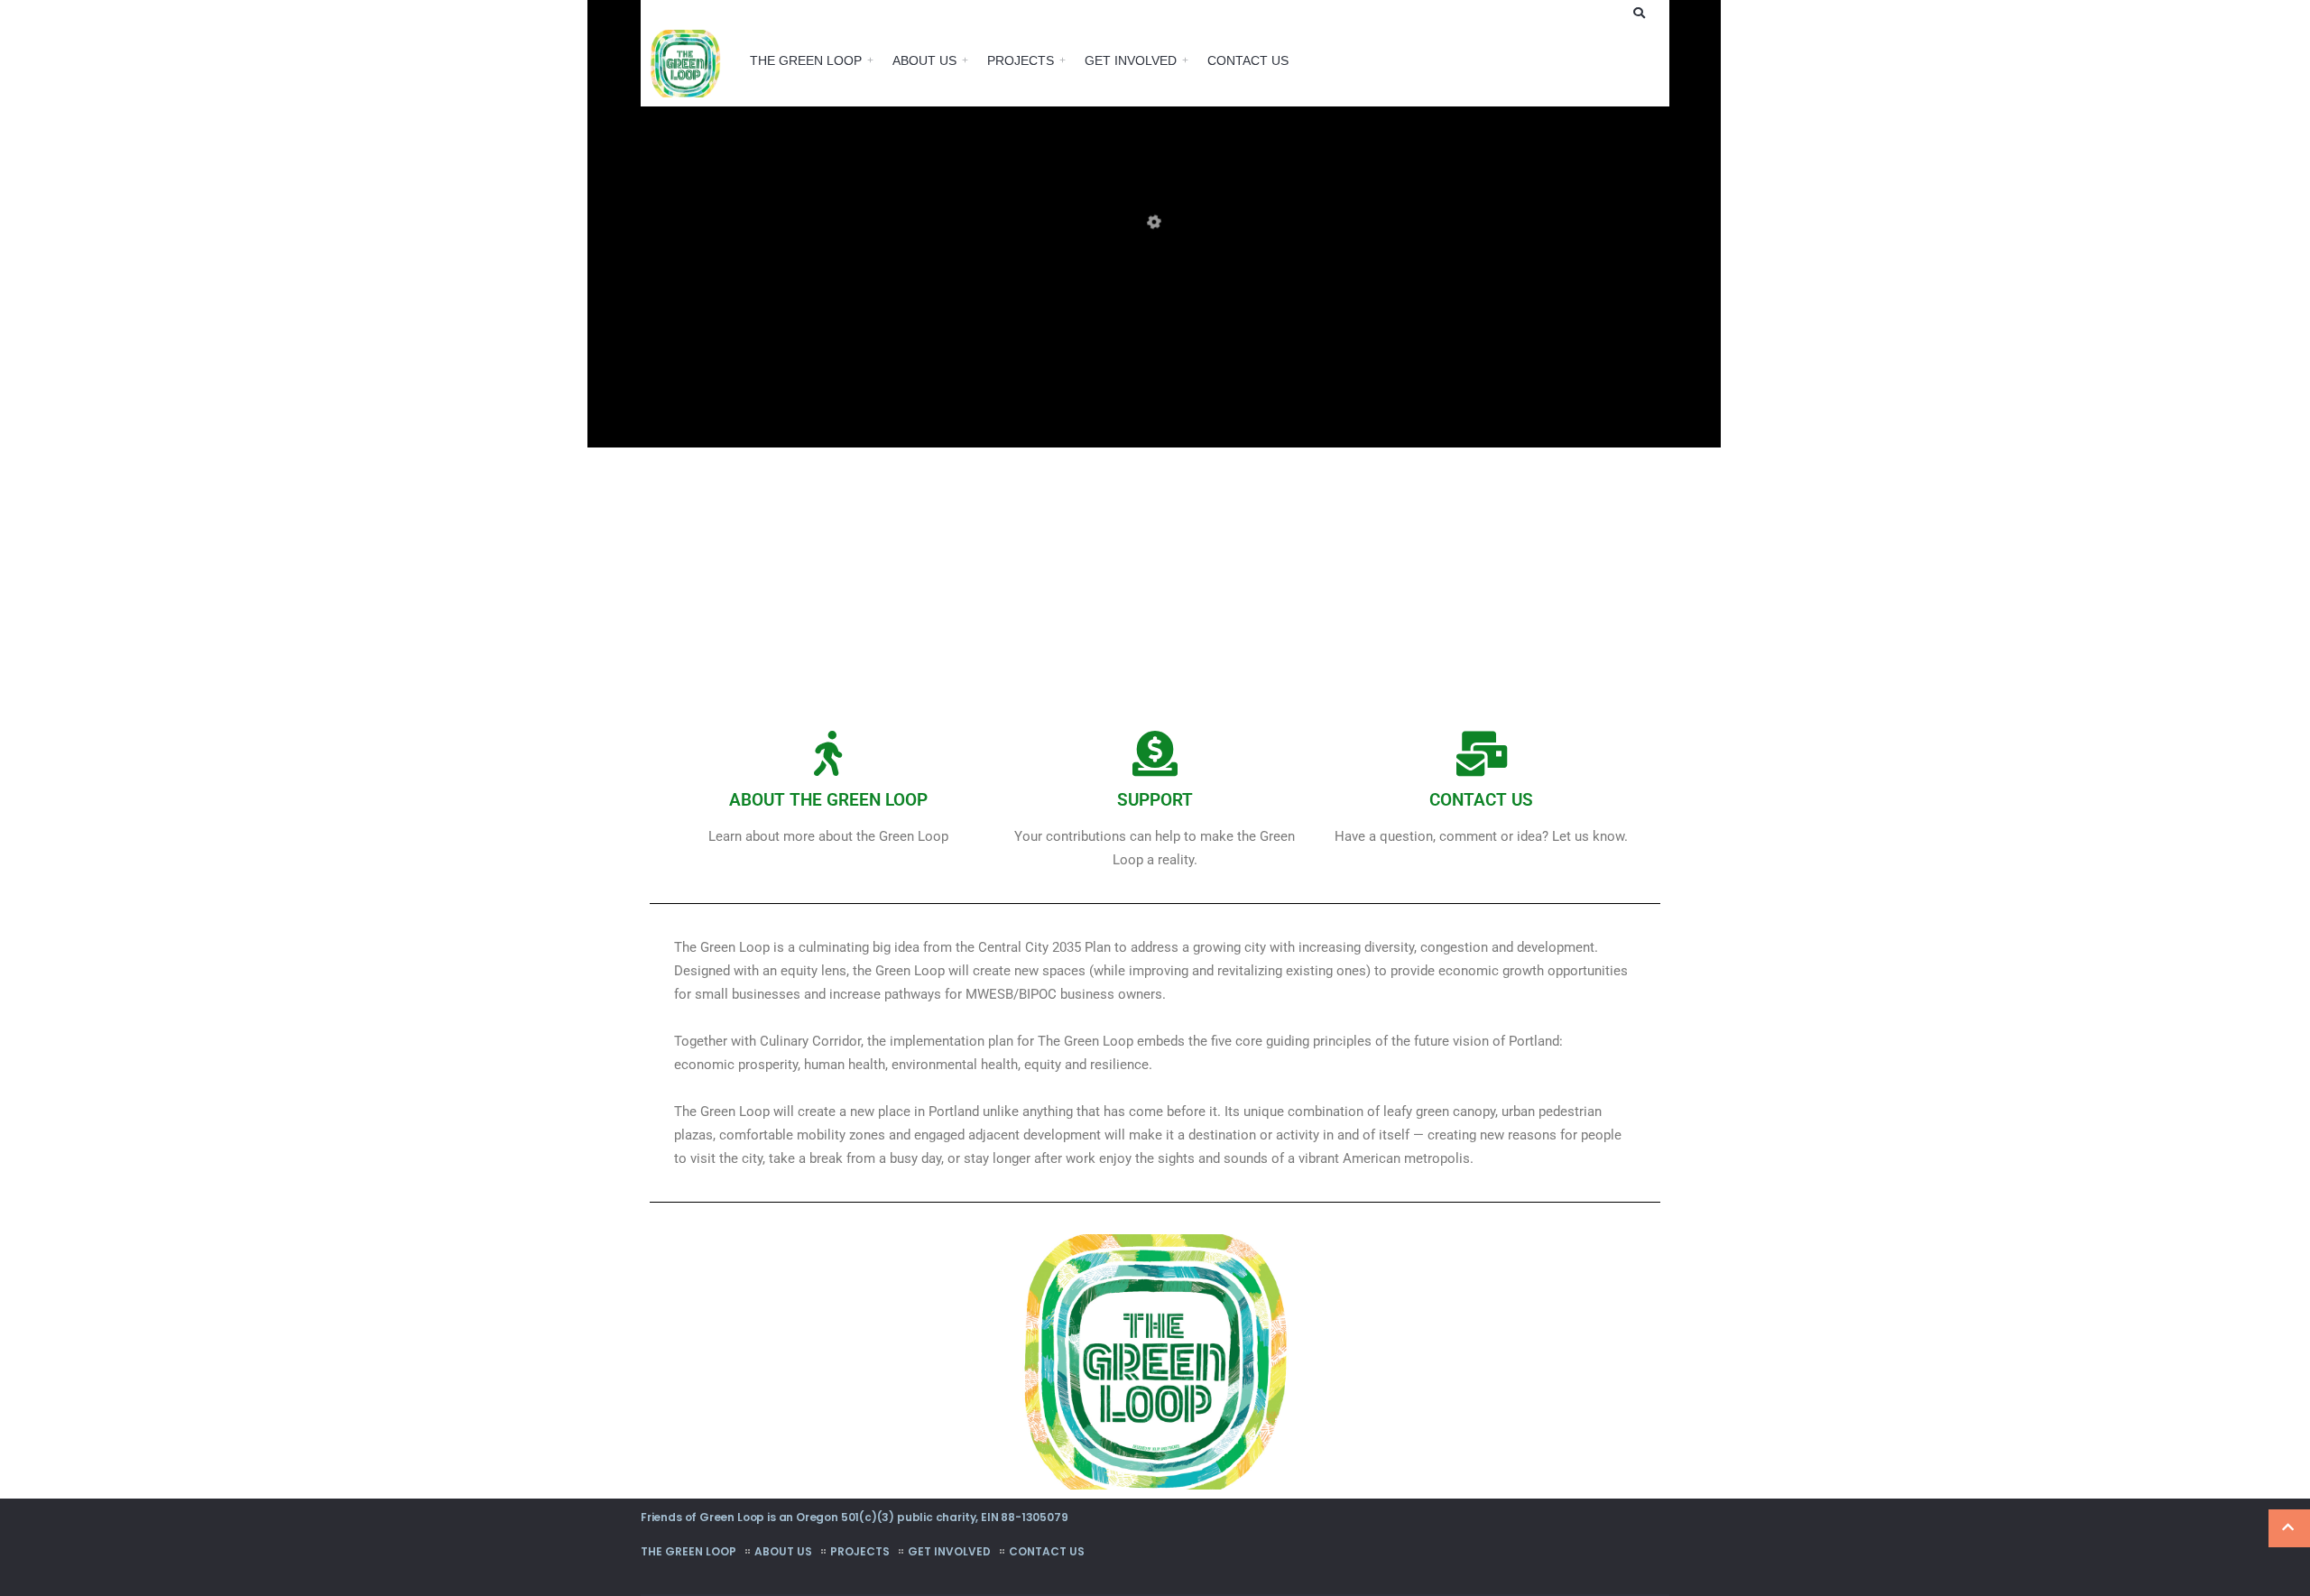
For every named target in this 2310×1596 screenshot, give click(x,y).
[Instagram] (1585, 13)
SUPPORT (1155, 800)
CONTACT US (1481, 800)
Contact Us (1248, 60)
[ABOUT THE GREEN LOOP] (828, 753)
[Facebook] (1561, 13)
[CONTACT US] (1482, 753)
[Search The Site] (1642, 13)
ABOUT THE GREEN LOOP (828, 800)
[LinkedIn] (1608, 13)
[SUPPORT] (1155, 753)
